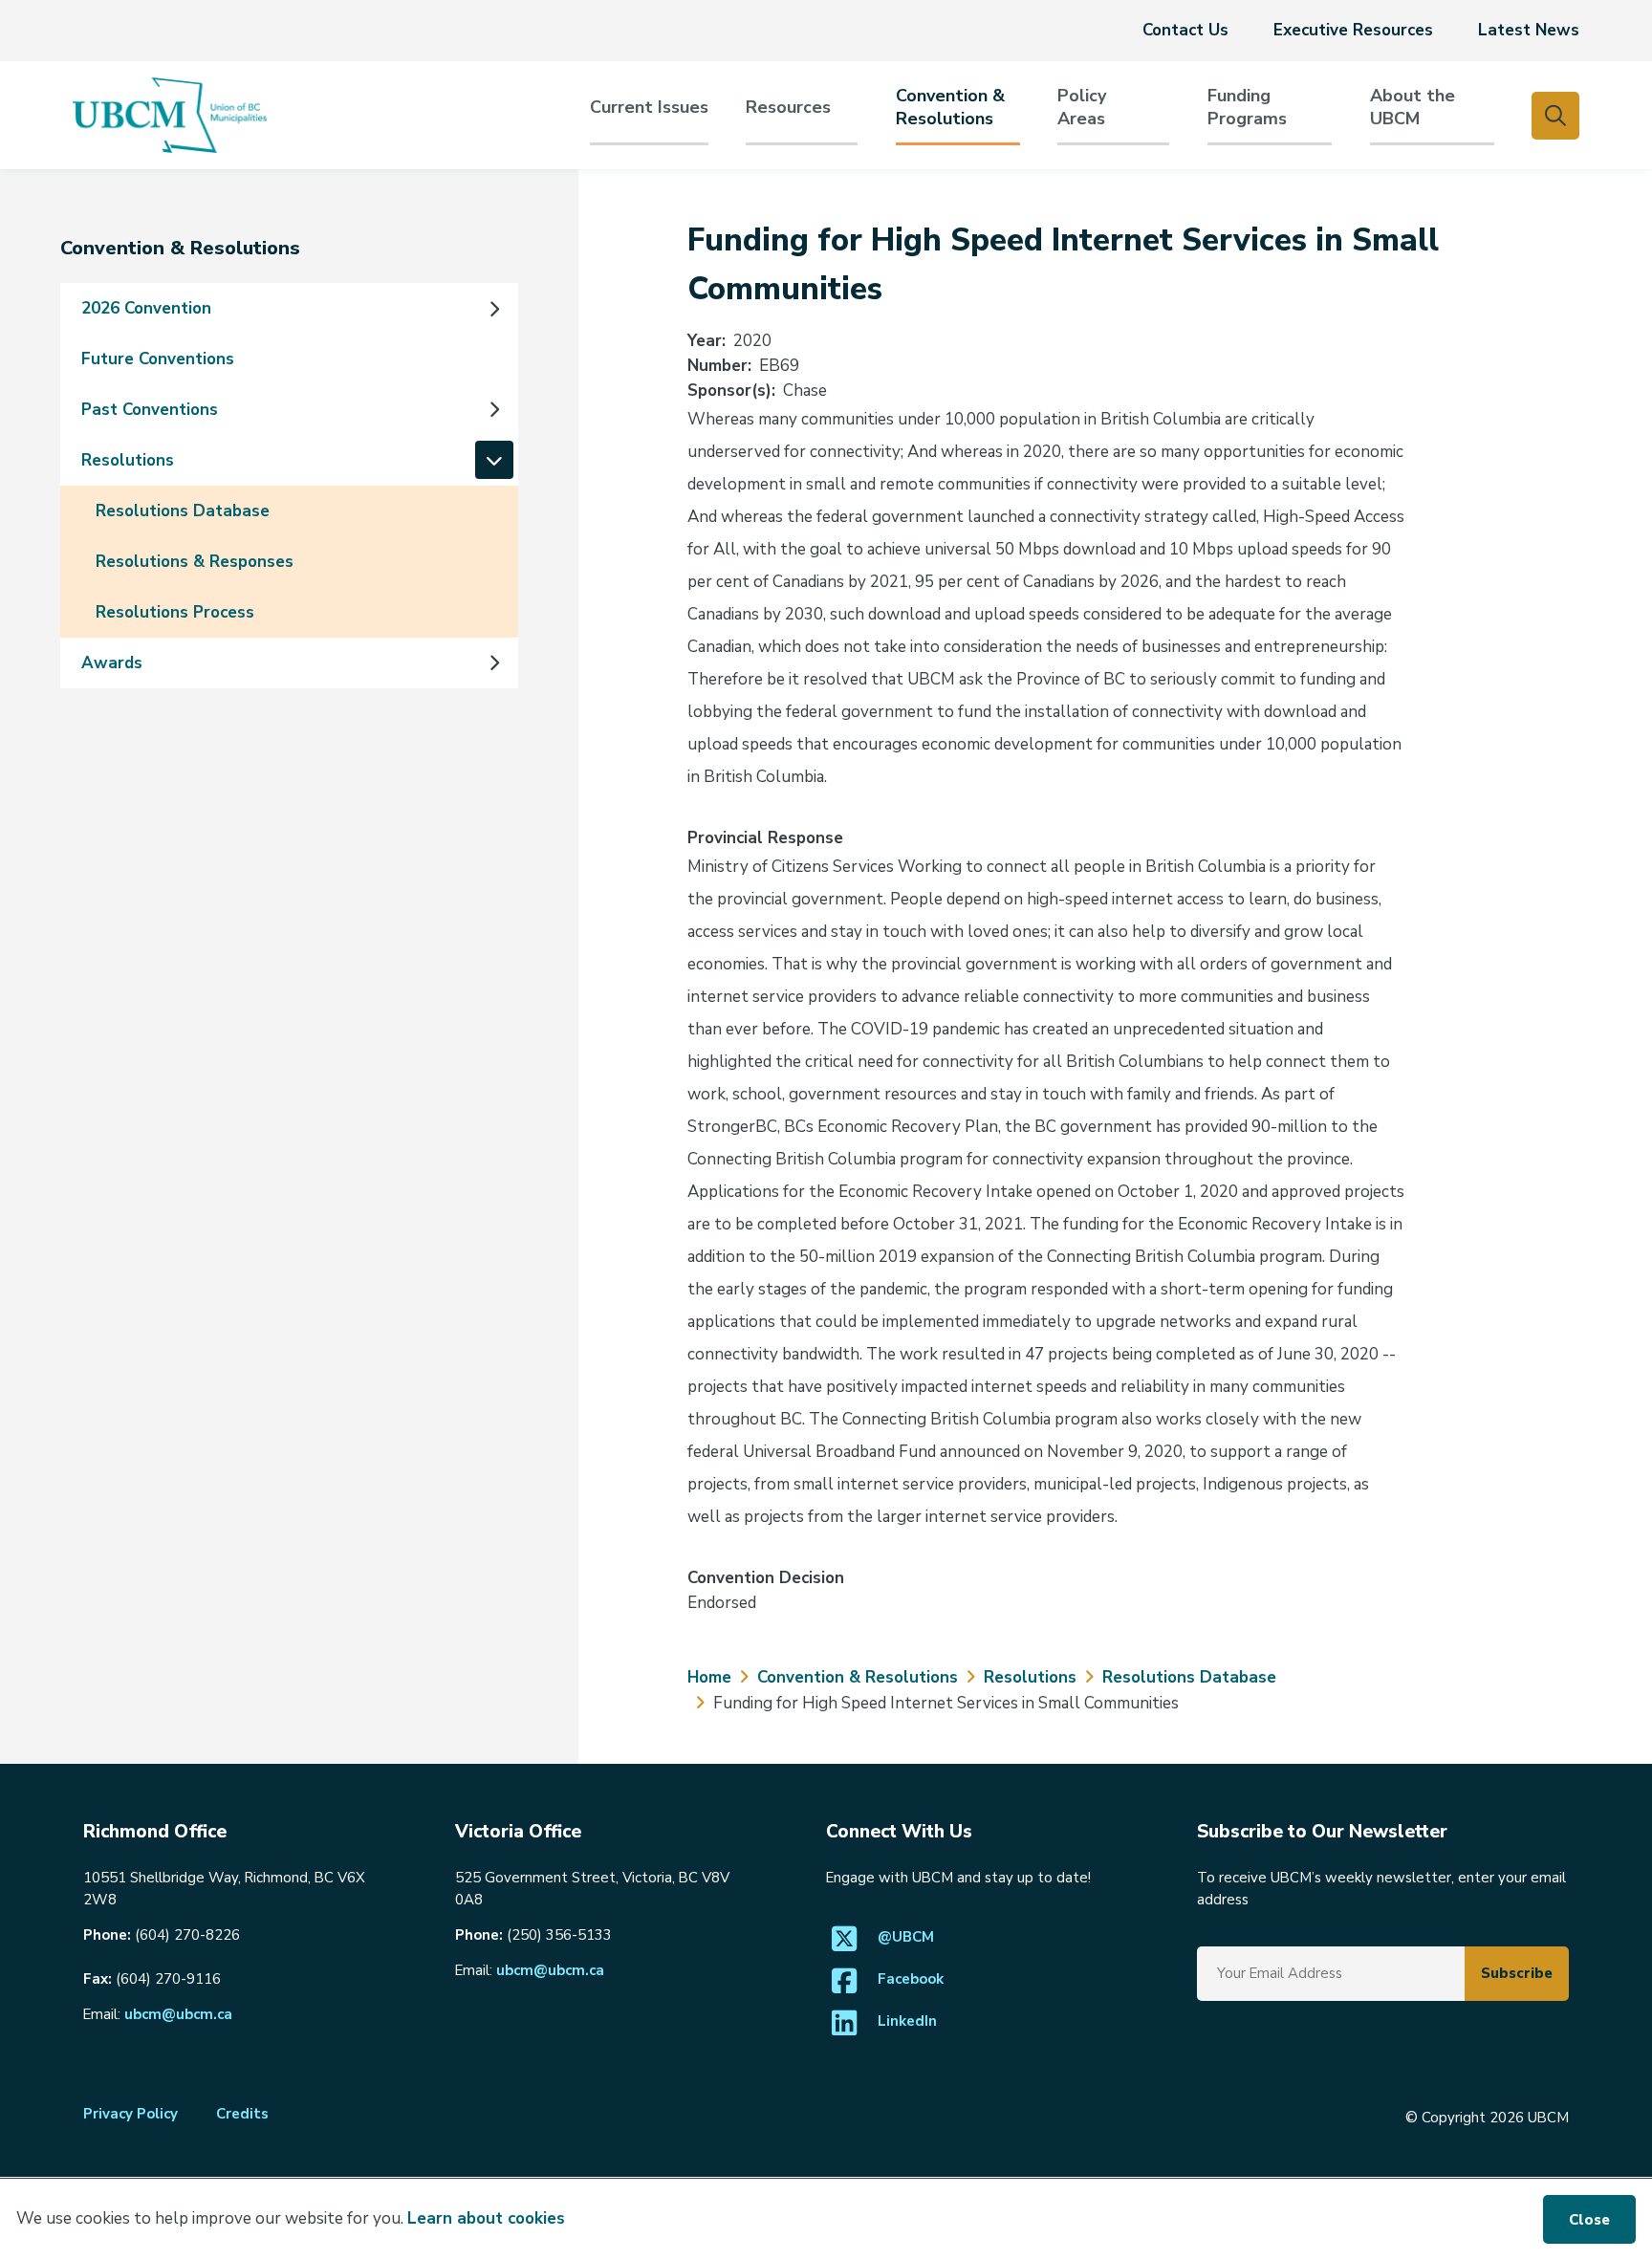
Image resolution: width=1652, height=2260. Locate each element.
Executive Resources (1353, 30)
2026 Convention (146, 308)
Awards (112, 663)
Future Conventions (158, 359)
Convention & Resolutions (950, 108)
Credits (242, 2114)
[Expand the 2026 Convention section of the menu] (494, 309)
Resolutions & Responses (195, 562)
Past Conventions (150, 410)
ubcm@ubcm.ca (178, 2014)
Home (709, 1677)
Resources (788, 108)
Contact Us (1185, 30)
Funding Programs (1247, 108)
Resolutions (128, 460)
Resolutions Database (183, 511)
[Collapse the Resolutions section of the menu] (494, 460)
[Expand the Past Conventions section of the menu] (494, 410)
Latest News (1529, 30)
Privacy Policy (130, 2114)
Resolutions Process (175, 612)
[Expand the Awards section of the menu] (494, 663)
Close (1589, 2220)
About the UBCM (1413, 108)
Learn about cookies (486, 2218)
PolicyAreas (1082, 108)
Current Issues (649, 108)
